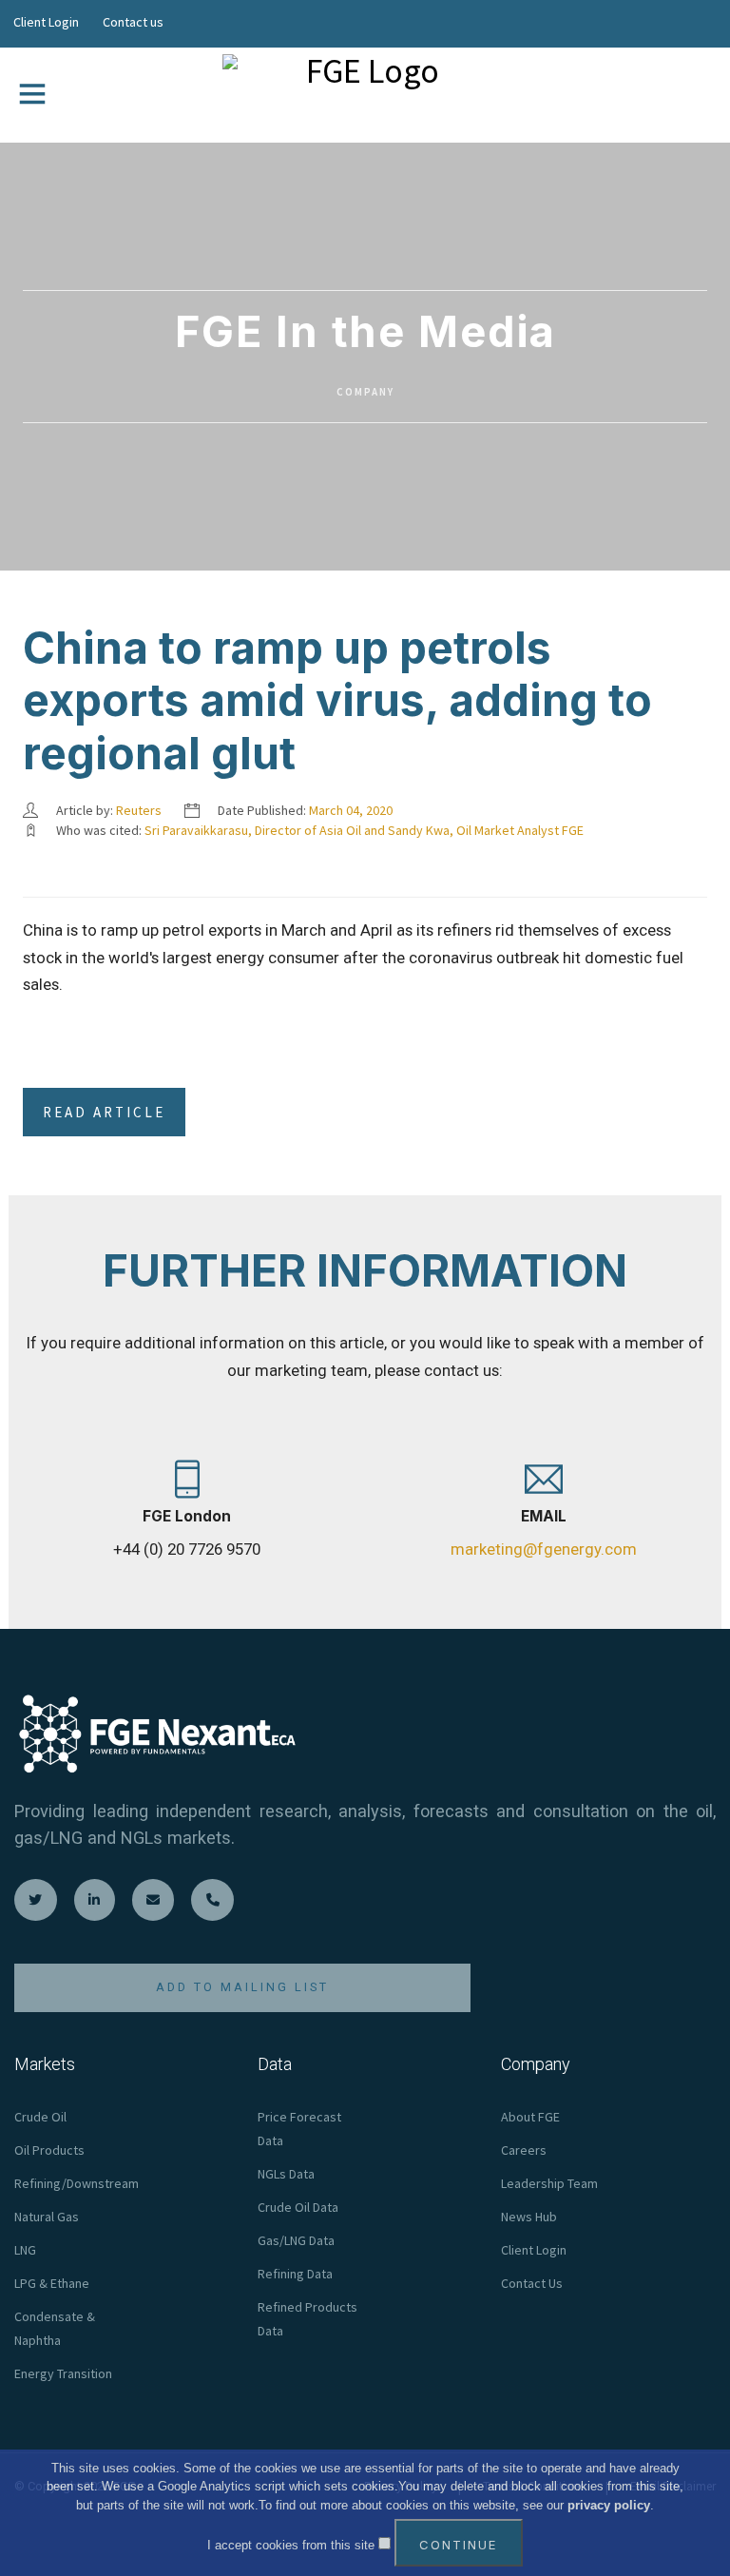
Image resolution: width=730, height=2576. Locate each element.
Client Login (46, 22)
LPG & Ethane (52, 2283)
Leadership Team (549, 2183)
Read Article (104, 1112)
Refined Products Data (307, 2319)
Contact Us (532, 2283)
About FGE (530, 2117)
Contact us (133, 22)
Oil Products (49, 2150)
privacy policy (609, 2505)
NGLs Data (286, 2174)
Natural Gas (47, 2217)
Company (365, 392)
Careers (524, 2150)
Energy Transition (63, 2373)
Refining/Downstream (77, 2183)
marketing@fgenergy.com (544, 1549)
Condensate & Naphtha (55, 2328)
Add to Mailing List (242, 1987)
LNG (25, 2250)
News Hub (529, 2217)
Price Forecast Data (299, 2129)
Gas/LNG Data (296, 2240)
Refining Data (295, 2274)
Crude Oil (40, 2117)
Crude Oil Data (298, 2207)
